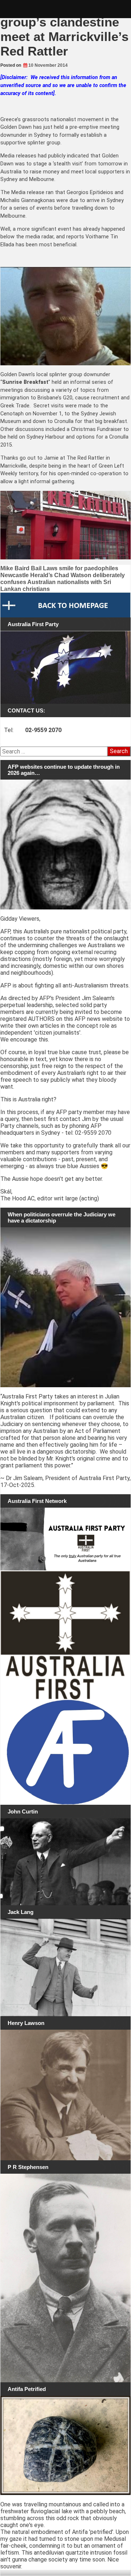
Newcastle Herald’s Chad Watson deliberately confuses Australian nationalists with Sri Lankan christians (63, 582)
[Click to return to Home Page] (65, 605)
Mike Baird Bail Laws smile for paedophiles (59, 568)
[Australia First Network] (65, 1539)
